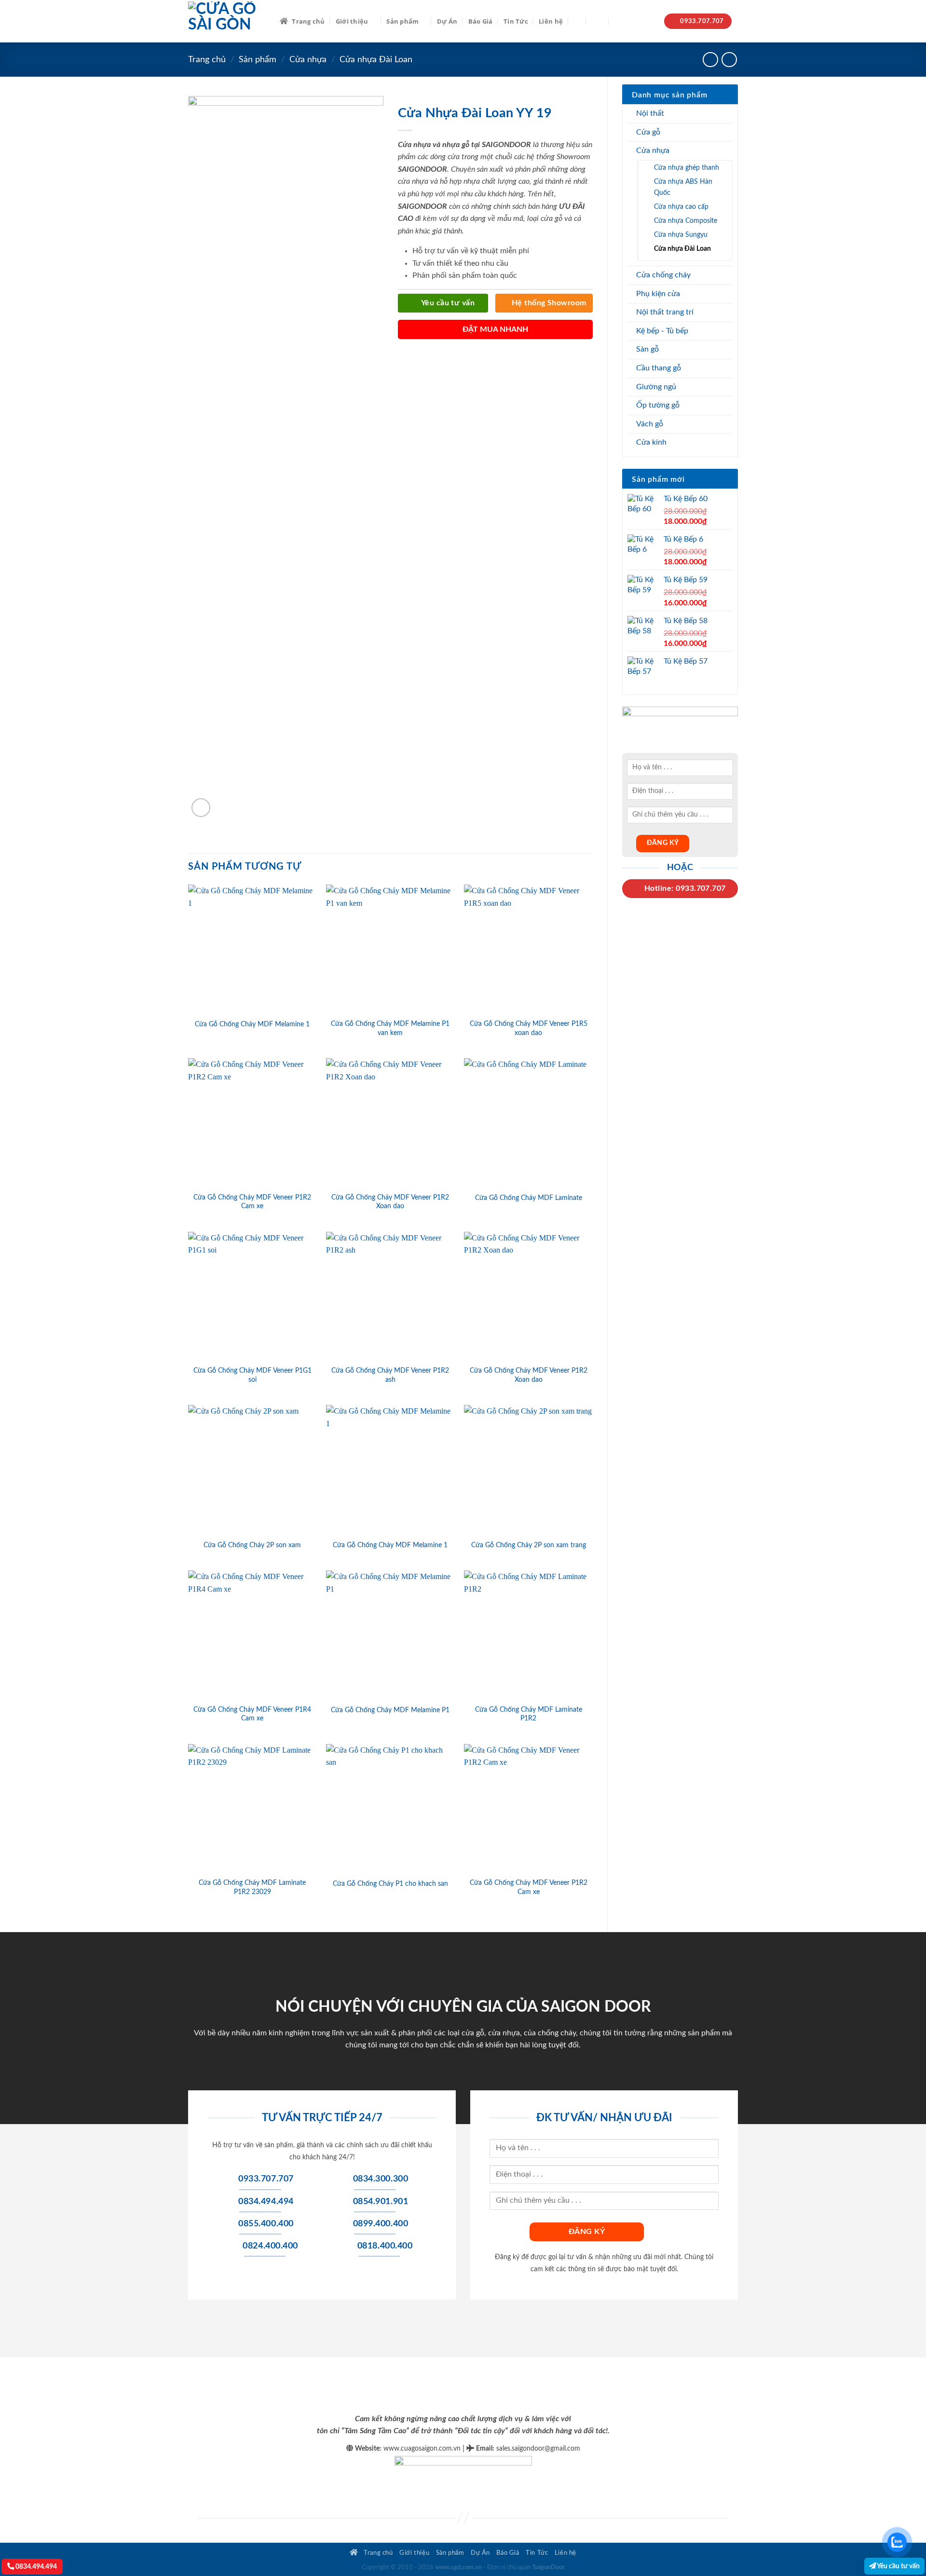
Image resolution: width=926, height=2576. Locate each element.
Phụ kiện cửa (658, 294)
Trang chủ (308, 21)
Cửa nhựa (308, 60)
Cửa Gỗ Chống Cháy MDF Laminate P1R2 (529, 1714)
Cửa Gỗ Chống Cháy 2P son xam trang (529, 1545)
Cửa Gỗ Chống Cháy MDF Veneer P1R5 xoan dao (529, 1028)
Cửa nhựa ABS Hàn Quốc (683, 187)
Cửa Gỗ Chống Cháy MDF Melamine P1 (390, 1710)
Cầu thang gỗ (659, 368)
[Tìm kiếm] (577, 21)
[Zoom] (201, 808)
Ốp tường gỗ (658, 405)
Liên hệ (551, 21)
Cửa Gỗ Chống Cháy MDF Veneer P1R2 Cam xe (252, 1202)
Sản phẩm (402, 21)
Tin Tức (516, 21)
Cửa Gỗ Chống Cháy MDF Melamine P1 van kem (390, 1028)
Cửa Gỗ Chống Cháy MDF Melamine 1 (252, 1024)
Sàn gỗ (647, 349)
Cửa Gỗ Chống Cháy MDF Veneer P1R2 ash (390, 1375)
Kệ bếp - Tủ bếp (662, 331)
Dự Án (447, 21)
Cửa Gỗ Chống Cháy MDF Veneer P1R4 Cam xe (252, 1714)
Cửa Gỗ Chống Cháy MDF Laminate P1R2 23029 (252, 1887)
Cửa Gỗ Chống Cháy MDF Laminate (529, 1198)
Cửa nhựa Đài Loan (376, 60)
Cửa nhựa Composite (686, 221)
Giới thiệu (352, 21)
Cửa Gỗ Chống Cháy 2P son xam (252, 1545)
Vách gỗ (650, 424)
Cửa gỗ (648, 132)
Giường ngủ (656, 387)
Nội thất (650, 113)
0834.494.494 (35, 2567)
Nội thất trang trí (665, 312)
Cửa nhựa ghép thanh (687, 168)
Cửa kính (651, 442)
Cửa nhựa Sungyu (681, 235)
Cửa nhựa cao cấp (681, 207)
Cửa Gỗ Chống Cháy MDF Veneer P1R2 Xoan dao (390, 1202)
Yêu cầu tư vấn (898, 2566)
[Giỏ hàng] (619, 21)
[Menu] (598, 21)
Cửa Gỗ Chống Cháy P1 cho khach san (390, 1884)
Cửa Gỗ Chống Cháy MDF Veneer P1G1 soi (252, 1375)
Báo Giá (481, 21)
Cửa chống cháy (663, 275)
